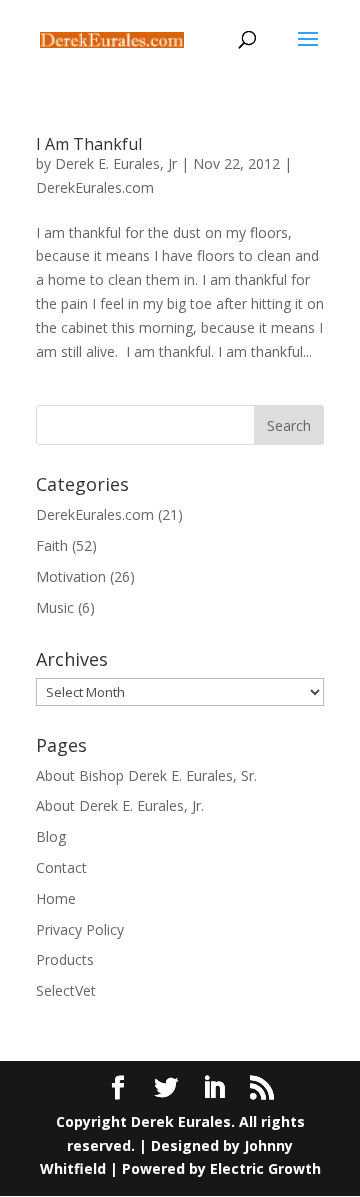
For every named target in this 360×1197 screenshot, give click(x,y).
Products (65, 959)
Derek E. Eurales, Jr (116, 163)
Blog (51, 836)
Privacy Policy (80, 929)
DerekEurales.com (95, 187)
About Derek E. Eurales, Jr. (120, 805)
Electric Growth (265, 1168)
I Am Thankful (89, 144)
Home (56, 898)
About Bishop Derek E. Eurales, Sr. (146, 775)
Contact (61, 867)
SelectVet (66, 990)
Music (55, 607)
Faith (52, 545)
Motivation (71, 576)
